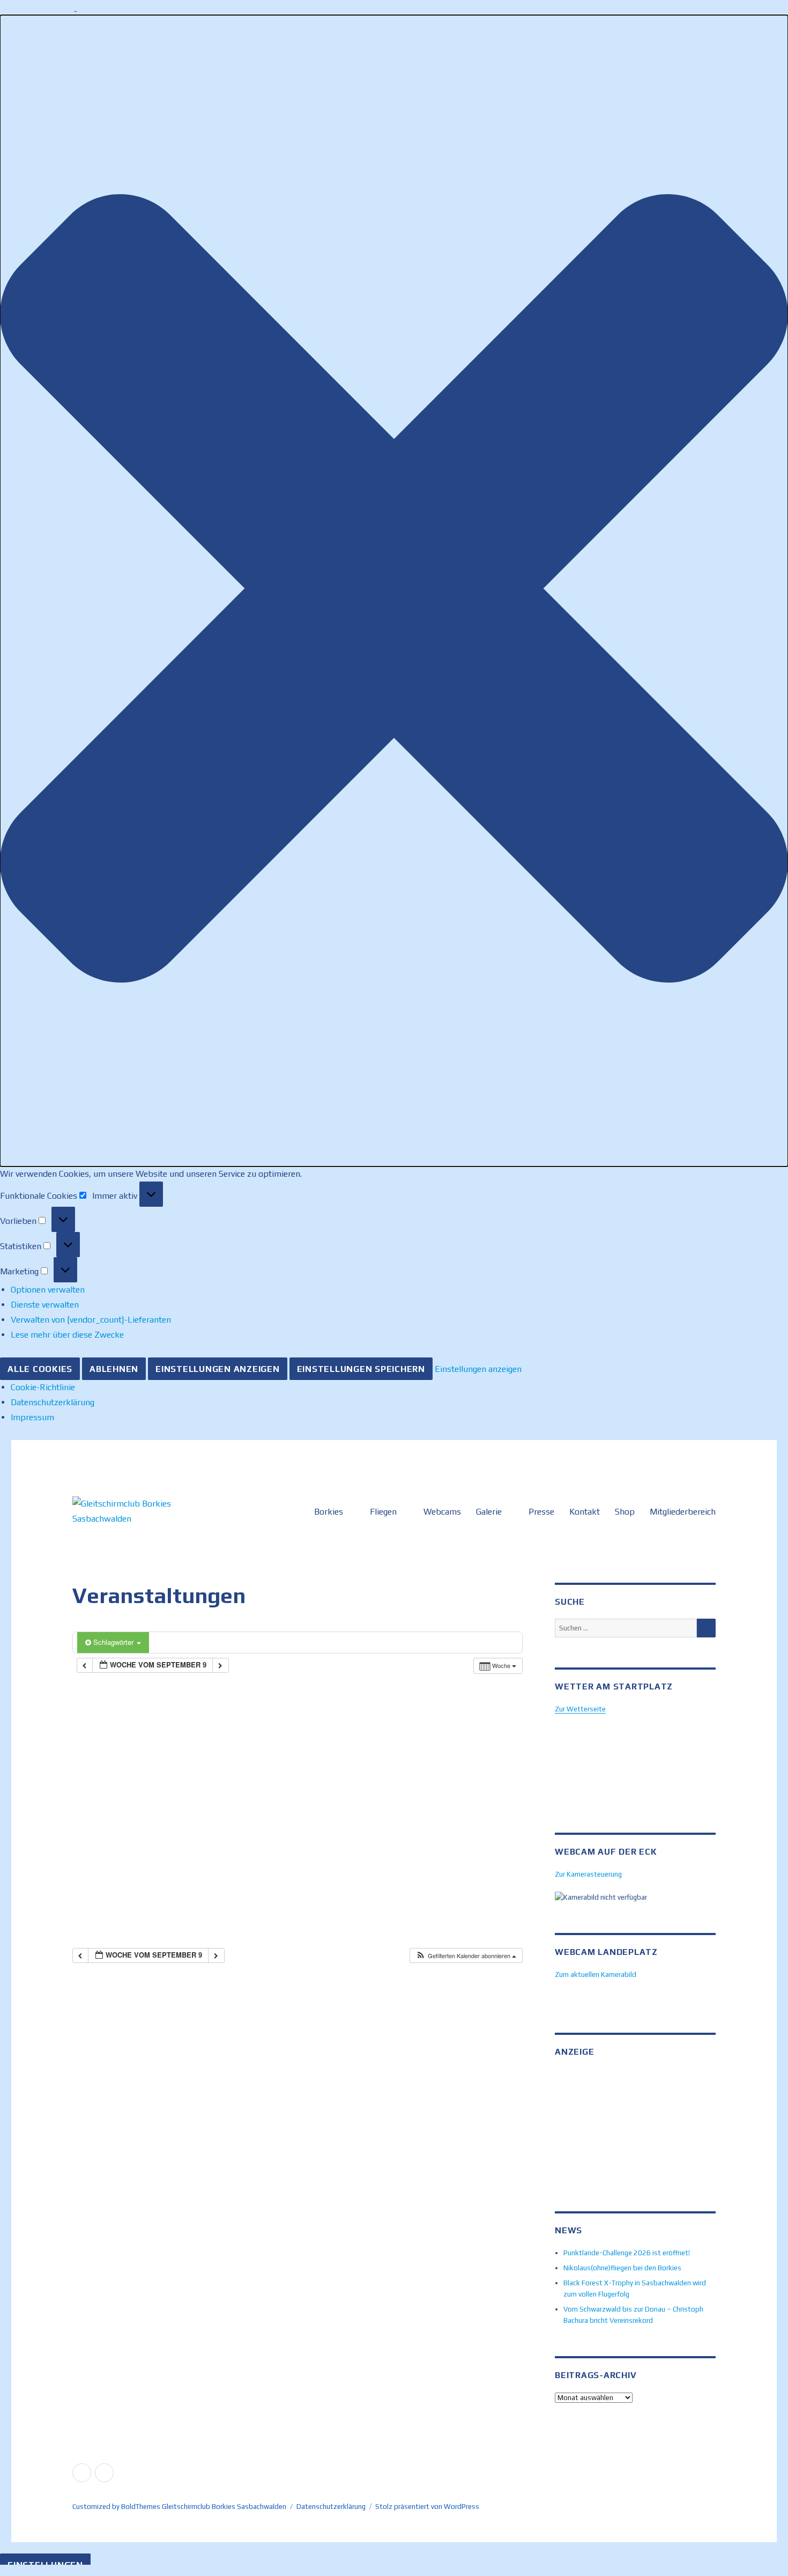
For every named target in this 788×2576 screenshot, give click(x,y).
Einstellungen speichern (361, 1369)
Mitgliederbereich (683, 1512)
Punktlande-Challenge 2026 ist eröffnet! (627, 2253)
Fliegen (383, 1512)
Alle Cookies (40, 1369)
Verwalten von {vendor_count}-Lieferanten (91, 1320)
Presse (541, 1512)
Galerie (489, 1512)
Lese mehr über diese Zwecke (67, 1335)
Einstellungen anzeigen (218, 1369)
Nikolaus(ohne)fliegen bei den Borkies (622, 2268)
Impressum (32, 1417)
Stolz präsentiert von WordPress (427, 2507)
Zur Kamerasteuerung (588, 1874)
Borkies (329, 1512)
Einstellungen (45, 2565)
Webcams (442, 1512)
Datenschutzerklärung (53, 1402)
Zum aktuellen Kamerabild (596, 1975)
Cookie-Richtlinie (43, 1387)
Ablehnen (114, 1369)
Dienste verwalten (45, 1305)
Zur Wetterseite (580, 1709)
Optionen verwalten (48, 1290)
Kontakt (585, 1512)
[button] (394, 591)
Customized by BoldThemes (116, 2507)
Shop (625, 1512)
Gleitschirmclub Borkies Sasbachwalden (224, 2507)
